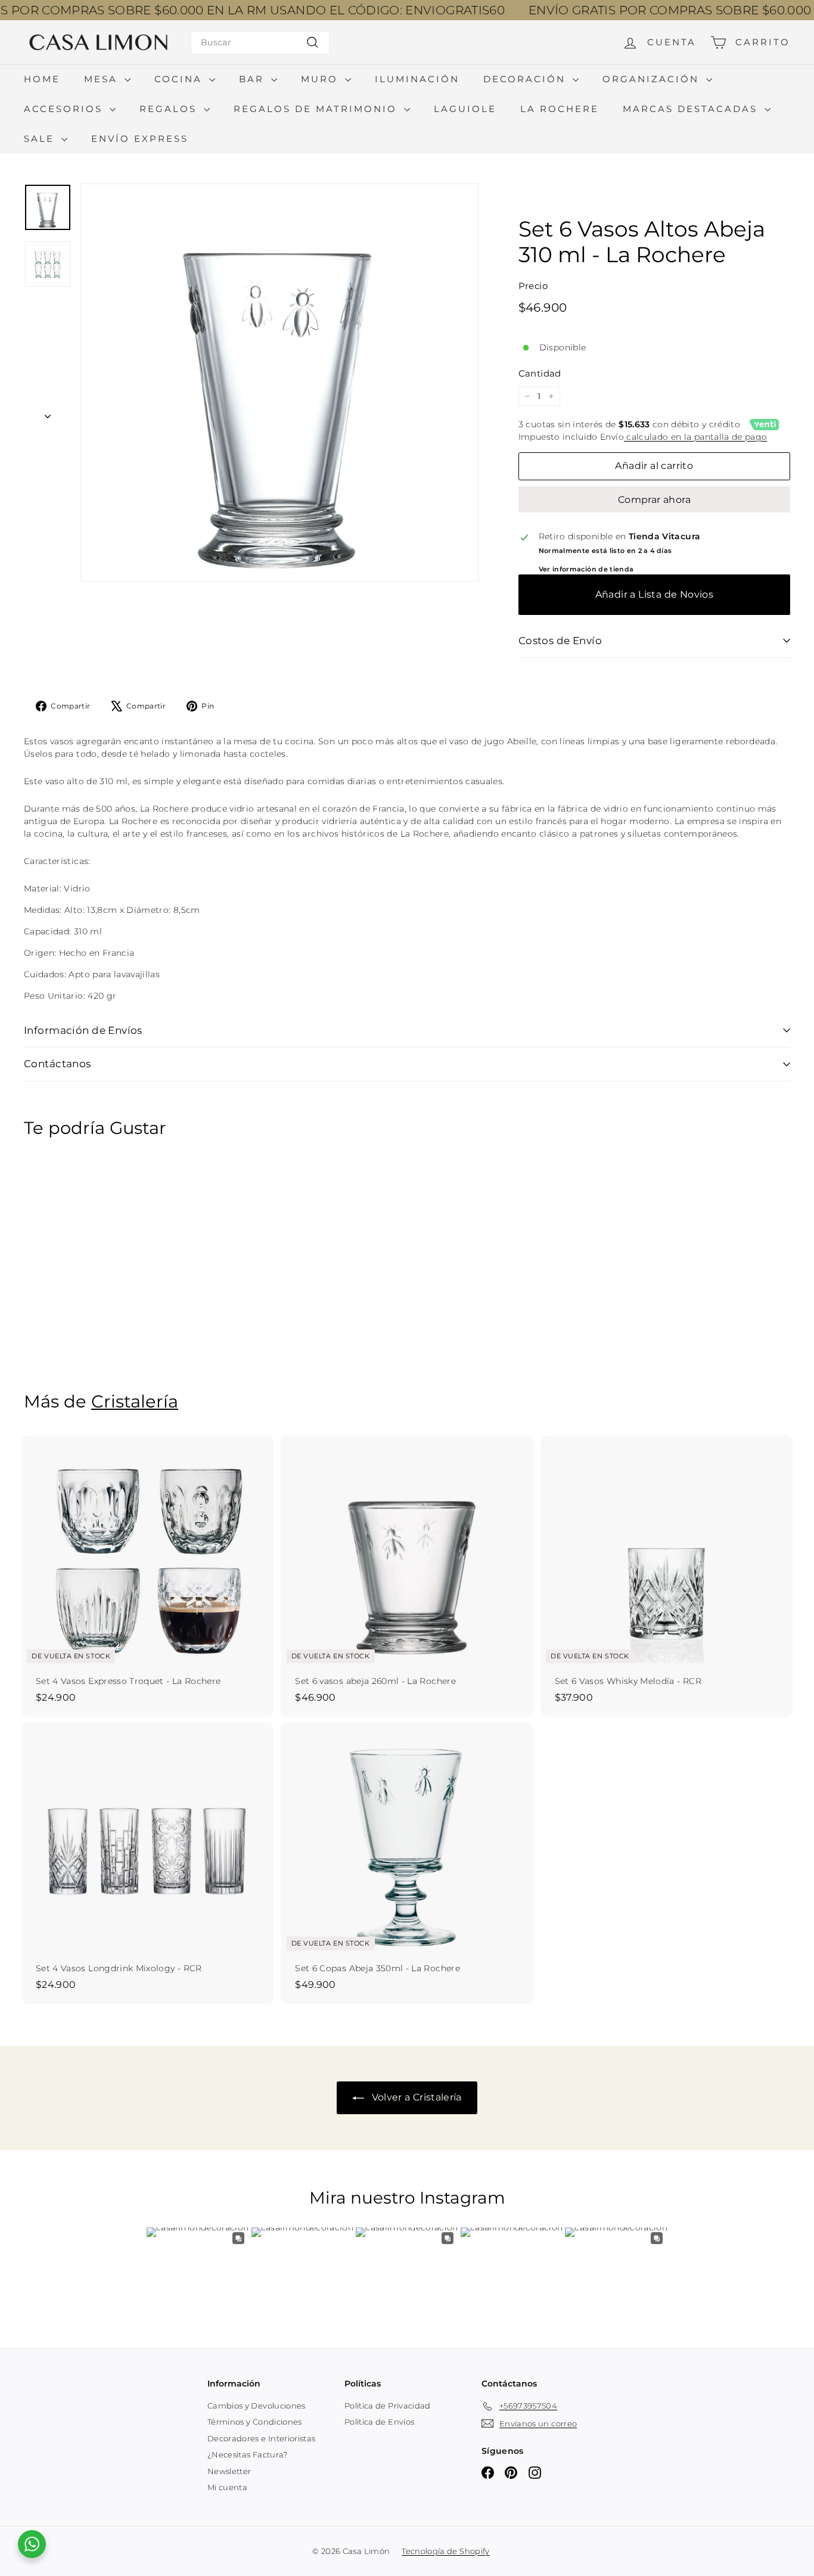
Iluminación (417, 79)
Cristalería (135, 1401)
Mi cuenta (227, 2487)
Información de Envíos (83, 1030)
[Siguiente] (48, 413)
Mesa (103, 79)
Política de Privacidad (388, 2406)
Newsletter (229, 2471)
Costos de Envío (560, 641)
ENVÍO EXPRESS (140, 139)
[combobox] (260, 43)
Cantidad (540, 373)
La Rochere (560, 109)
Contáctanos (58, 1064)
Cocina (180, 79)
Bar (254, 79)
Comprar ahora (654, 500)
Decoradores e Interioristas (261, 2438)
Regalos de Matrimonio (317, 109)
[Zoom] (279, 383)
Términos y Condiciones (255, 2422)
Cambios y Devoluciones (257, 2406)
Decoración (526, 79)
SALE (41, 139)
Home (42, 79)
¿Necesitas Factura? (248, 2454)
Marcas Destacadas (692, 109)
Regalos (170, 109)
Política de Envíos (379, 2422)
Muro (321, 79)
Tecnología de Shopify (445, 2551)
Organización (653, 79)
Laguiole (465, 109)
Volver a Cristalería (415, 2097)
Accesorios (65, 109)
